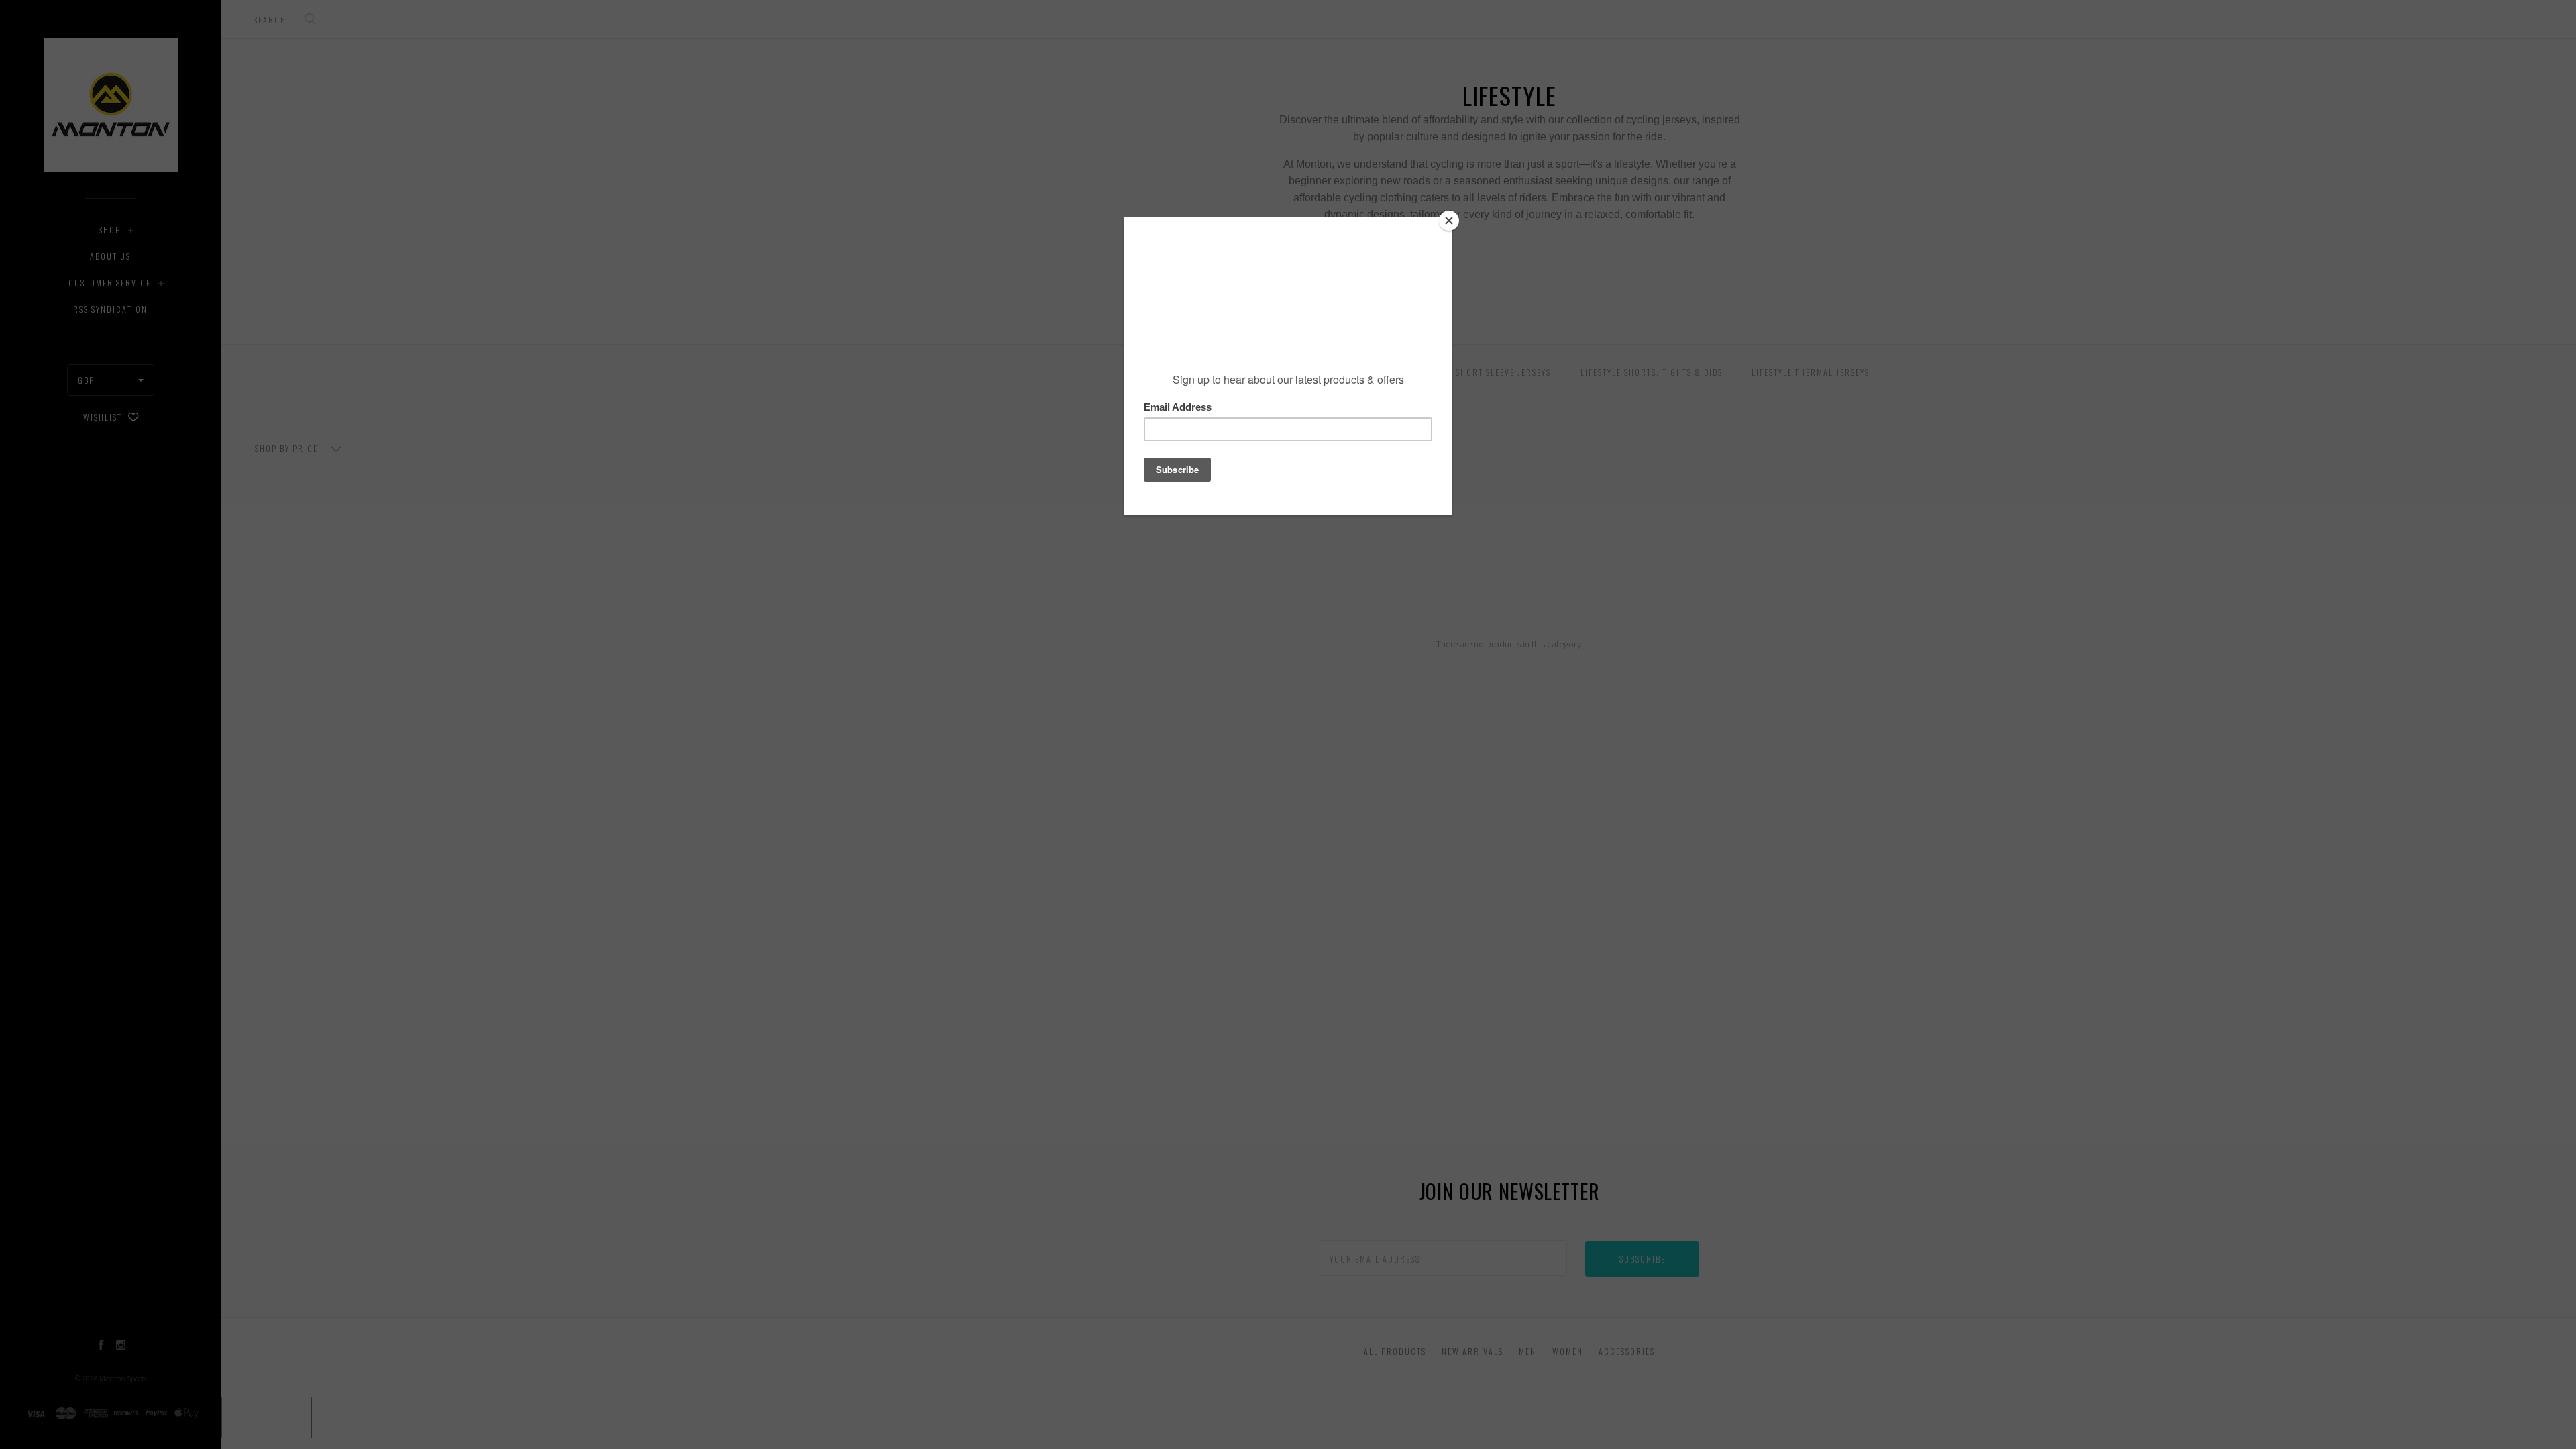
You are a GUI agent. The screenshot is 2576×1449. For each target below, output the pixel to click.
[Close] (1449, 221)
